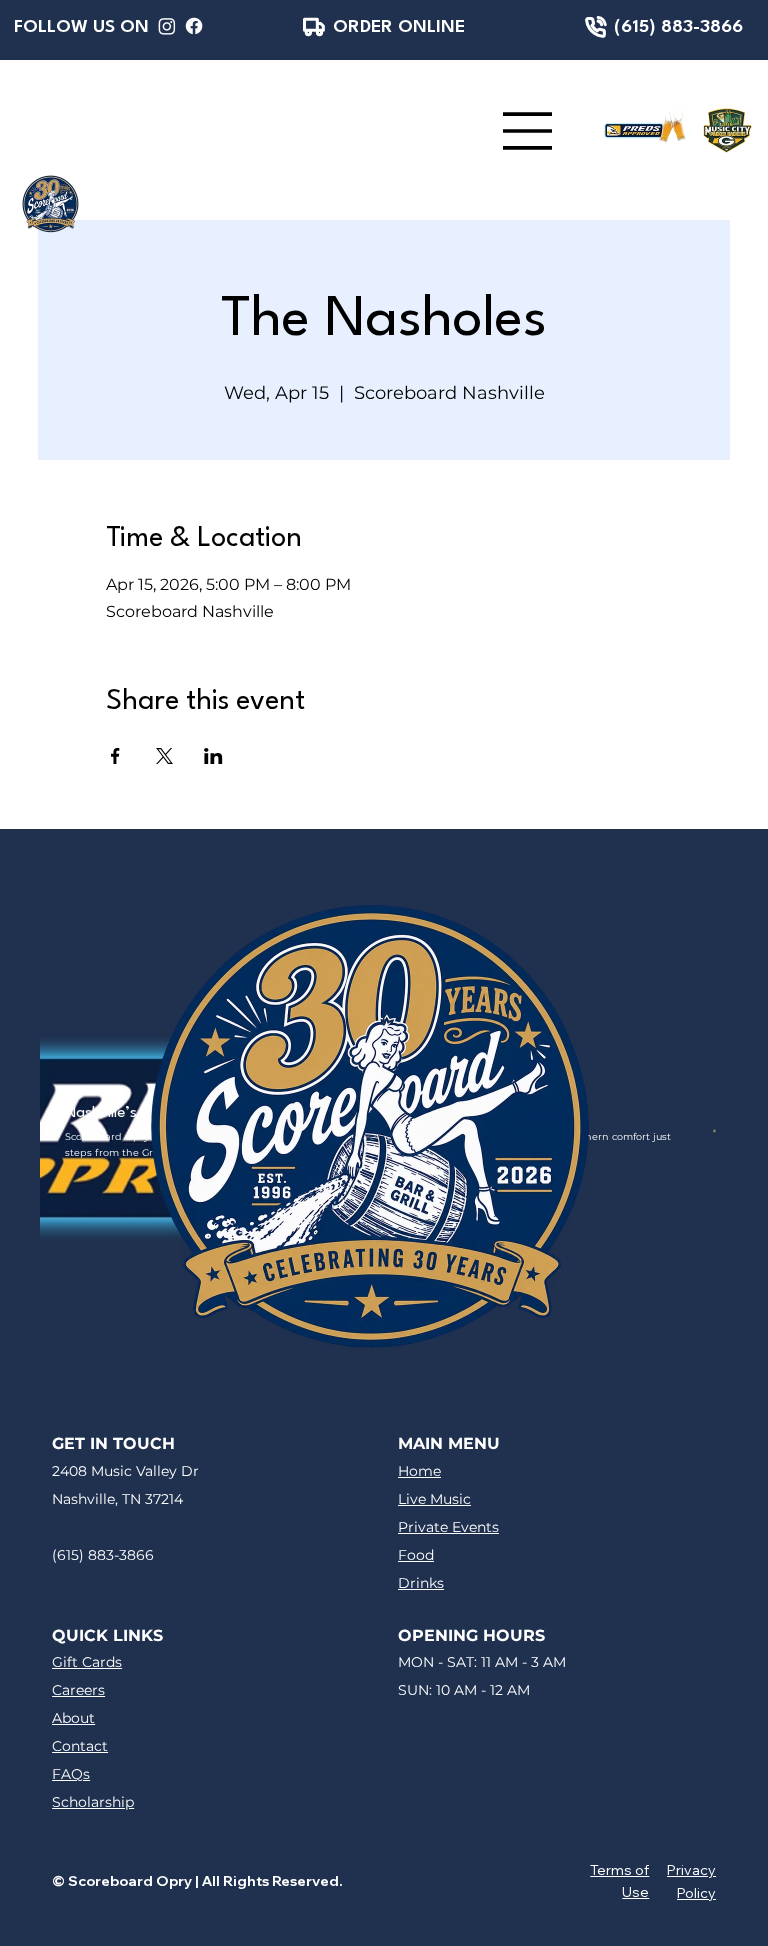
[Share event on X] (164, 756)
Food (416, 1555)
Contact (80, 1746)
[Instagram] (167, 26)
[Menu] (528, 131)
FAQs (71, 1774)
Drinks (421, 1583)
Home (419, 1471)
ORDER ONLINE (399, 27)
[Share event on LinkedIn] (213, 756)
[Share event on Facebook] (115, 756)
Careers (78, 1690)
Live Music (434, 1499)
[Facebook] (194, 26)
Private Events (448, 1527)
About (73, 1718)
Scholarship (93, 1802)
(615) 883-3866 (678, 27)
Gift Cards (87, 1662)
